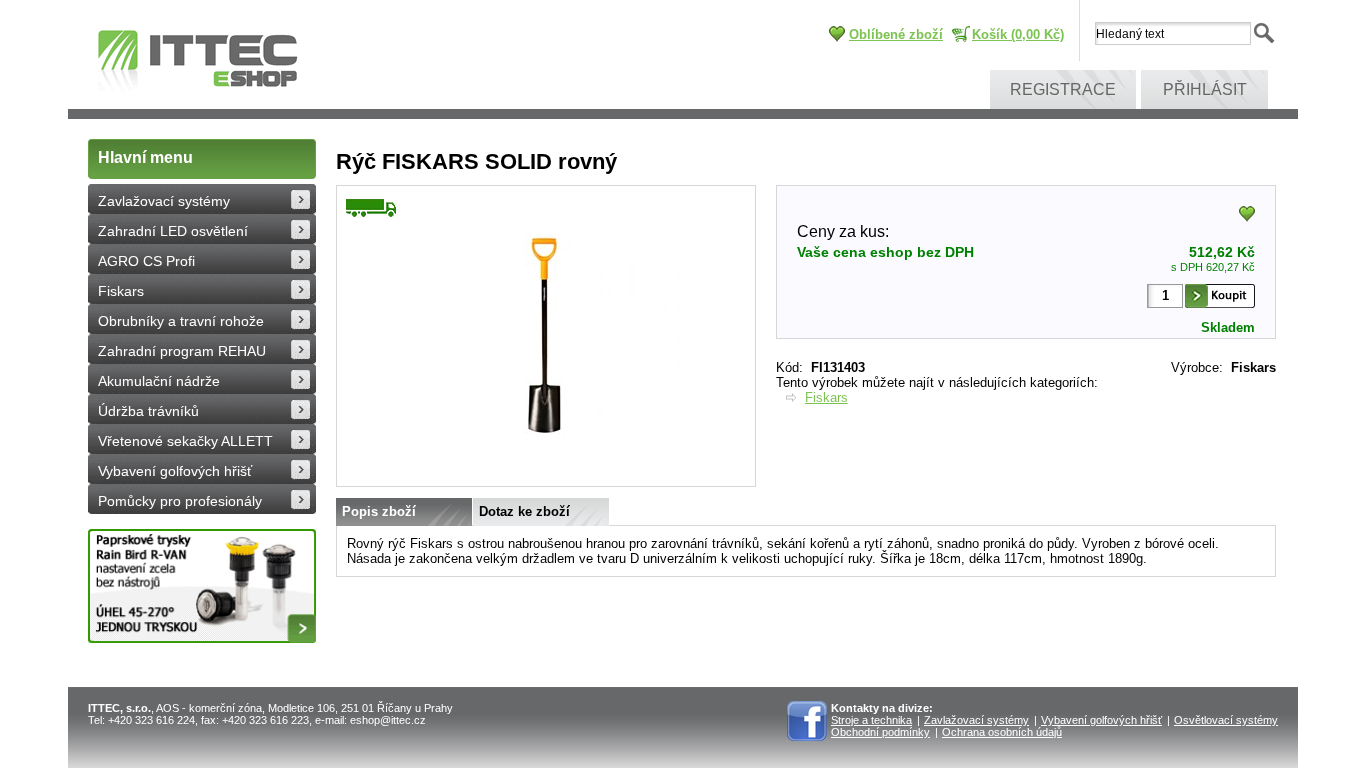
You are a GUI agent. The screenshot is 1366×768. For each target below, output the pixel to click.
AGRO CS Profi (146, 261)
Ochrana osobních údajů (1002, 732)
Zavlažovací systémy (164, 201)
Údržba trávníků (148, 411)
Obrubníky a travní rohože (181, 321)
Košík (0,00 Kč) (1018, 34)
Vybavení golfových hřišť (175, 471)
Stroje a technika (871, 720)
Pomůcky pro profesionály (180, 501)
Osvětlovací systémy (1226, 720)
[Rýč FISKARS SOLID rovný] (546, 482)
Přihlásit (1205, 89)
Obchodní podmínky (880, 732)
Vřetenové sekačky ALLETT (185, 441)
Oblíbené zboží (896, 34)
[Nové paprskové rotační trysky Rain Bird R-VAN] (202, 586)
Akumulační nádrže (159, 381)
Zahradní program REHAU (182, 351)
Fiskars (121, 291)
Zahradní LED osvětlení (173, 231)
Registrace (1063, 89)
